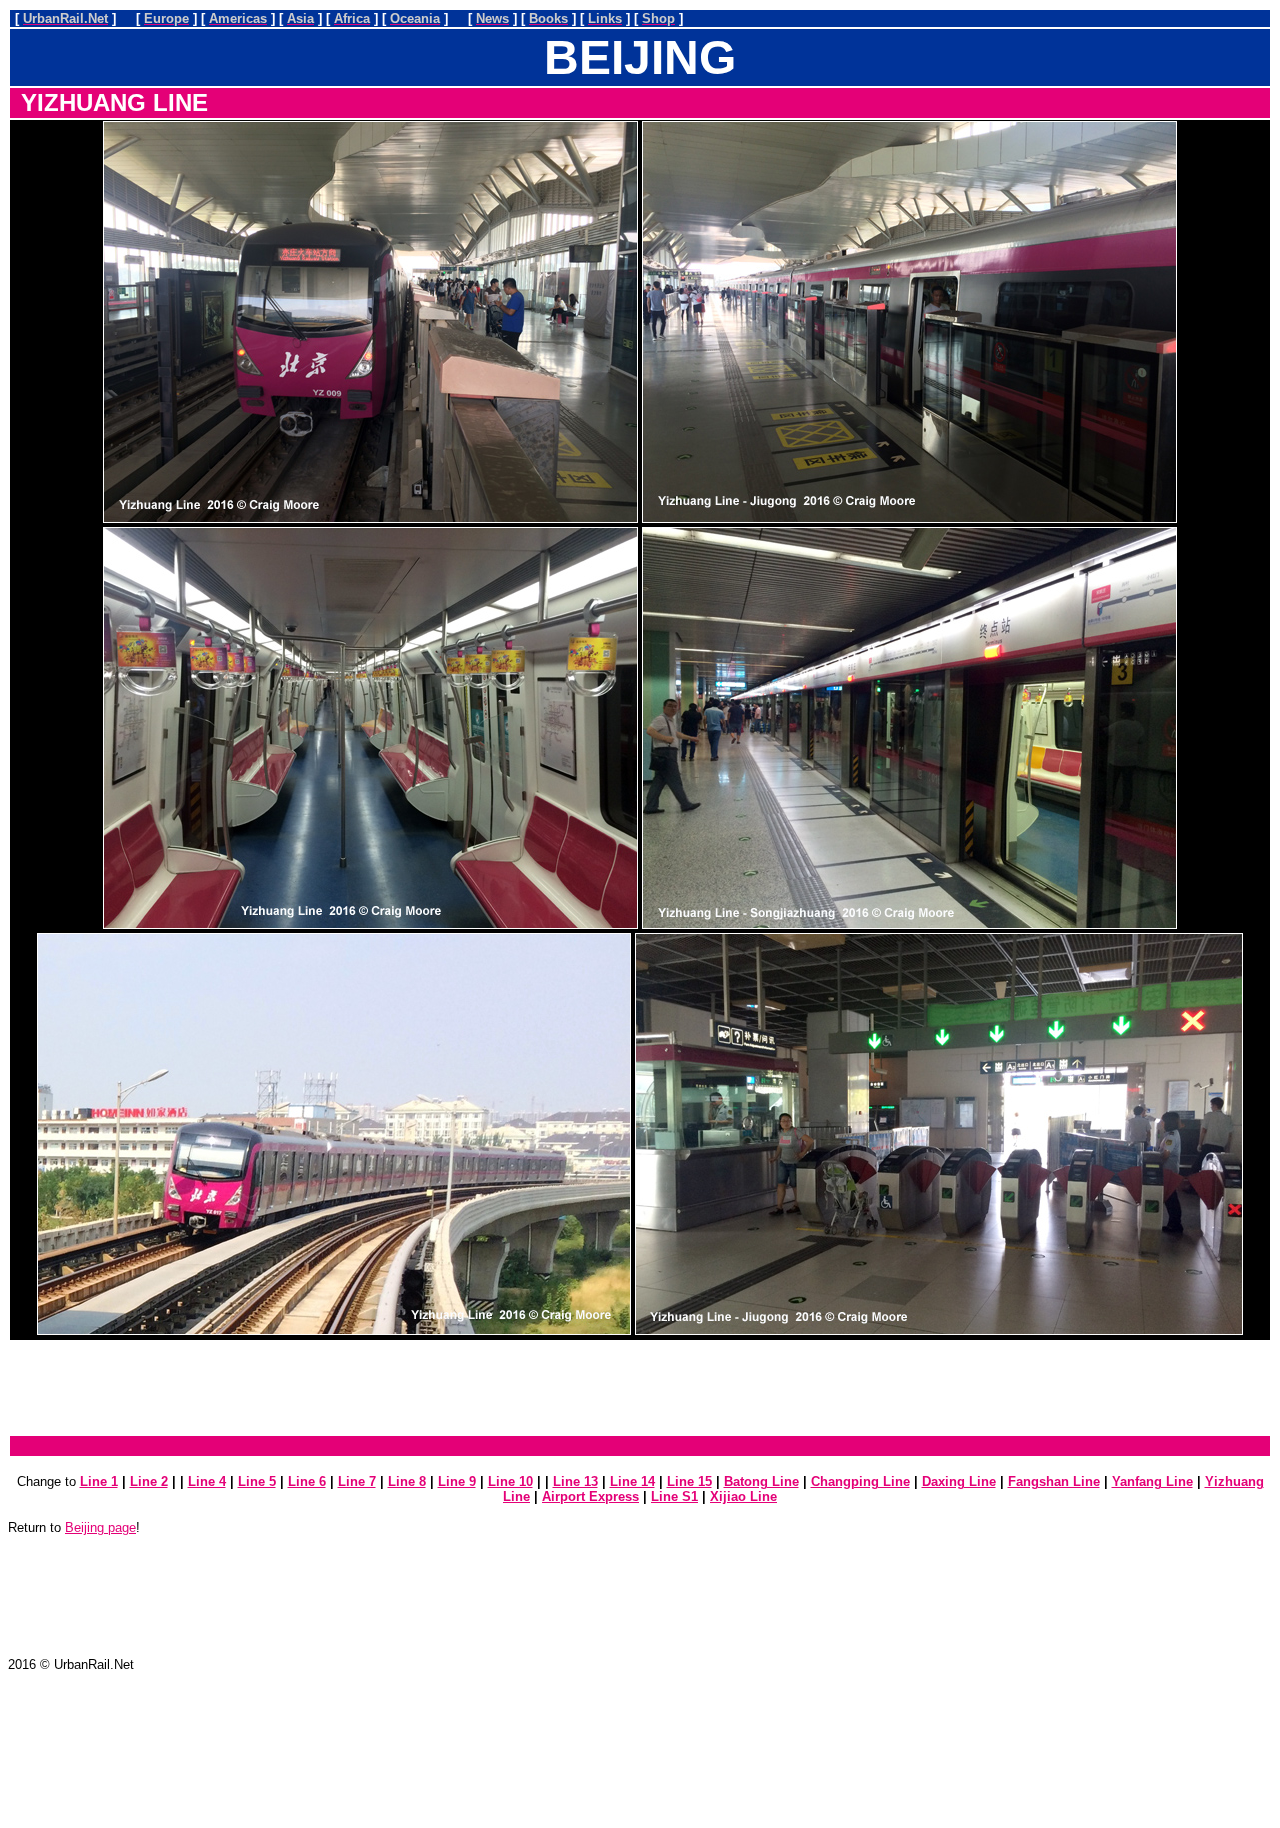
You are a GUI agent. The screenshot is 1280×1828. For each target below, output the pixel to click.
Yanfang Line (1152, 1481)
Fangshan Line (1054, 1481)
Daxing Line (959, 1481)
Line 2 (149, 1481)
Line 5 (257, 1481)
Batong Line (761, 1481)
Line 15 (689, 1481)
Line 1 (99, 1481)
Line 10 (510, 1481)
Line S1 (674, 1496)
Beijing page (100, 1527)
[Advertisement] (640, 1388)
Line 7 (357, 1481)
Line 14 (632, 1481)
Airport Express (590, 1496)
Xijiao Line (743, 1496)
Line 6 (307, 1481)
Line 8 (407, 1481)
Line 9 (457, 1481)
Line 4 (207, 1481)
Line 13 (575, 1481)
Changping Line (860, 1481)
